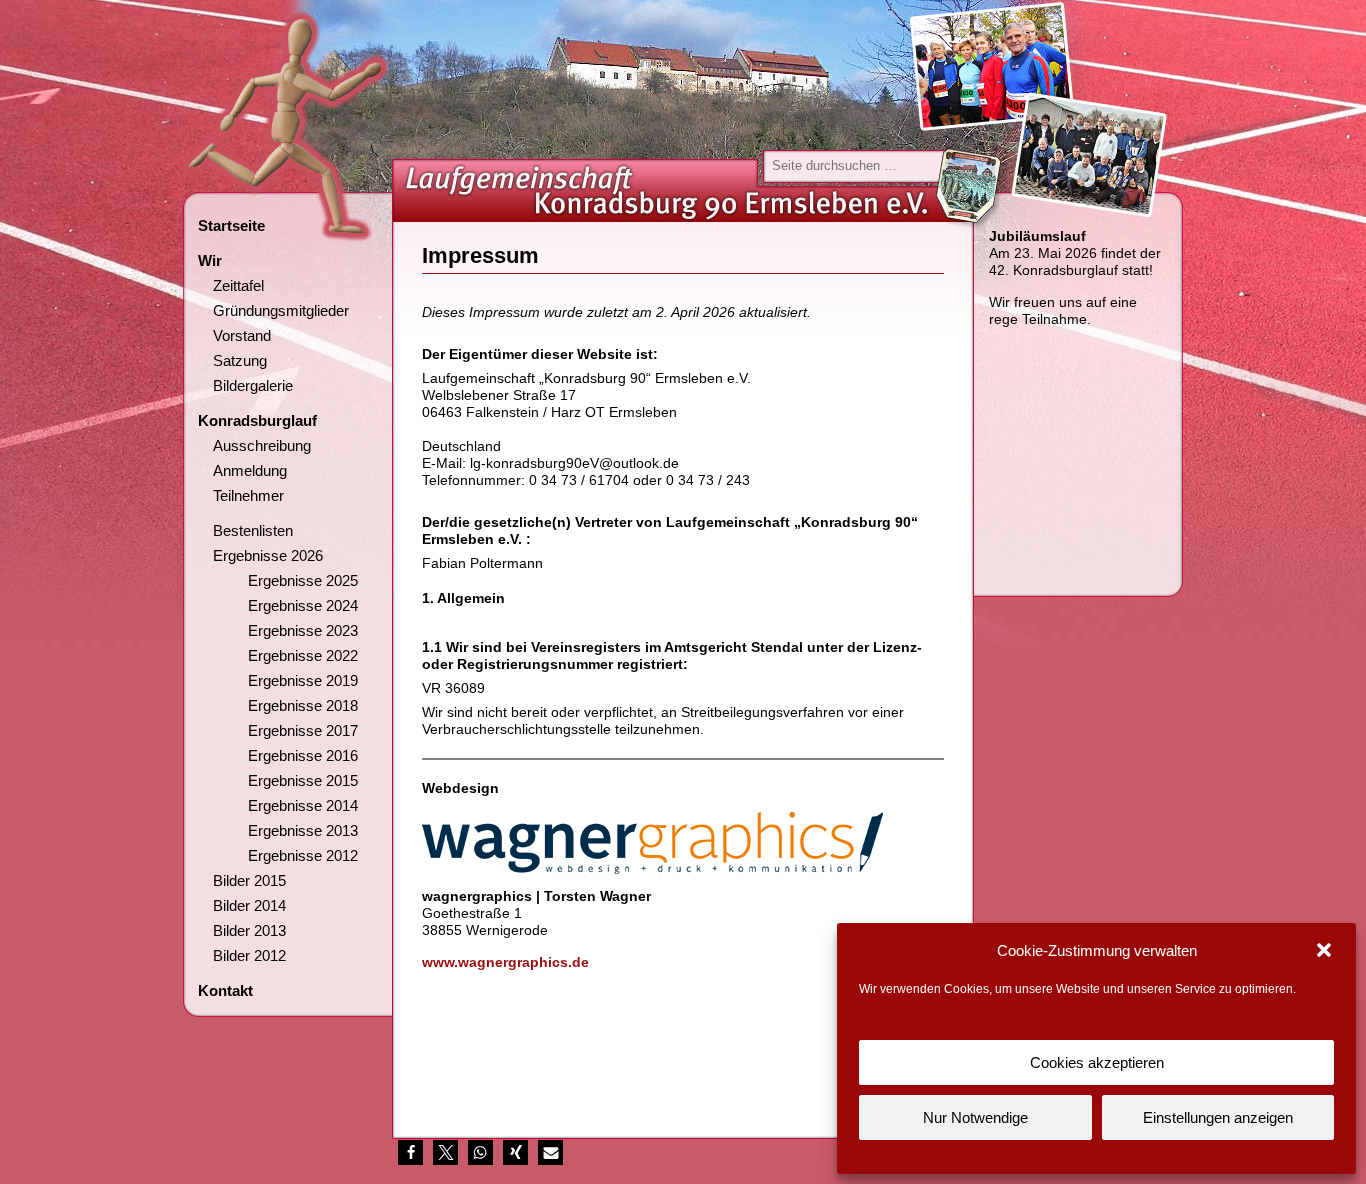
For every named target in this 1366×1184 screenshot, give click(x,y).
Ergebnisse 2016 (303, 755)
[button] (1324, 950)
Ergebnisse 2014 (303, 805)
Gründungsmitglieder (281, 310)
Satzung (240, 360)
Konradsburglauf (257, 420)
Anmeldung (250, 470)
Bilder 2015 (249, 880)
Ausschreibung (262, 445)
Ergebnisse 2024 (303, 605)
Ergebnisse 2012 (303, 855)
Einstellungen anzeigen (1218, 1117)
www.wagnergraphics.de (505, 962)
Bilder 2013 (249, 930)
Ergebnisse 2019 (303, 680)
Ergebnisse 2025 (303, 580)
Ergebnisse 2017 (303, 730)
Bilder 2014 (249, 905)
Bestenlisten (253, 530)
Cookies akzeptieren (1097, 1062)
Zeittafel (238, 285)
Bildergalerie (253, 385)
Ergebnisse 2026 (268, 555)
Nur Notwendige (975, 1117)
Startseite (231, 225)
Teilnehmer (248, 495)
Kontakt (225, 990)
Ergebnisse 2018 (303, 705)
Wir (210, 260)
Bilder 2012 (249, 955)
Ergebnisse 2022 (303, 655)
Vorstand (242, 335)
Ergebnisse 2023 (303, 630)
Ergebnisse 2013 (303, 830)
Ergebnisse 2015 (303, 780)
